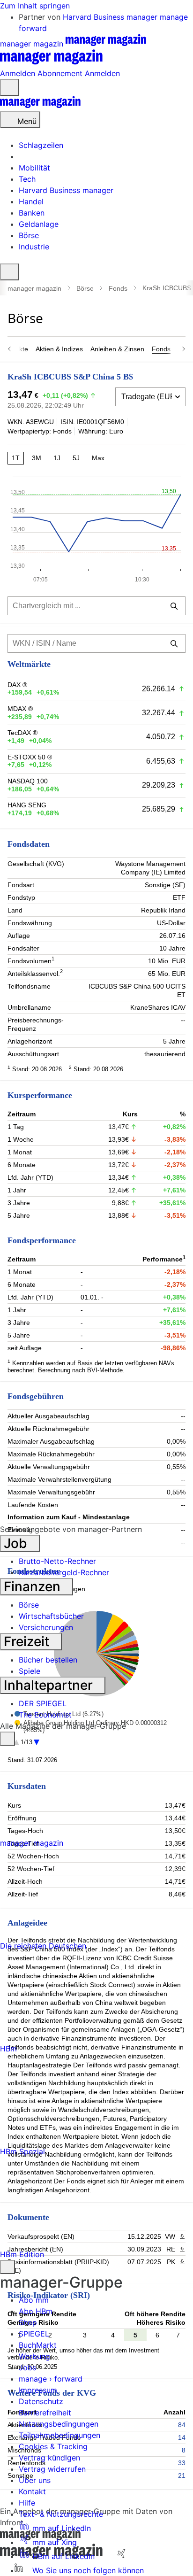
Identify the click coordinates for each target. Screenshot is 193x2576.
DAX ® (17, 685)
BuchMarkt (38, 2345)
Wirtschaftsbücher (51, 1616)
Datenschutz (41, 2401)
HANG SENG (27, 805)
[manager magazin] (40, 106)
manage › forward (51, 2379)
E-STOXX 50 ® (30, 757)
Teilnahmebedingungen (59, 2435)
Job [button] (17, 1543)
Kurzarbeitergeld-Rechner (64, 1572)
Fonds (118, 288)
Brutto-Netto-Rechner (57, 1561)
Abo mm (34, 2300)
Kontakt (32, 2491)
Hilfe (27, 2503)
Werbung (34, 2356)
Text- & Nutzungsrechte (61, 2514)
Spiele (30, 1671)
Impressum (38, 2390)
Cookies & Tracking (53, 2446)
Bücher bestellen (48, 1660)
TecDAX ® (22, 733)
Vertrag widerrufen (52, 2469)
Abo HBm (36, 2311)
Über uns (35, 2480)
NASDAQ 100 (28, 781)
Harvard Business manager (111, 17)
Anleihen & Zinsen (117, 349)
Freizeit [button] (28, 1641)
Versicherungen (46, 1627)
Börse (85, 288)
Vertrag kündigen (49, 2458)
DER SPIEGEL (43, 1703)
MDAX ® (20, 709)
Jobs (27, 2367)
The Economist (45, 1715)
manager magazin (34, 288)
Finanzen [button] (34, 1586)
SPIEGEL (34, 2334)
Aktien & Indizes (59, 349)
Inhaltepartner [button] (50, 1685)
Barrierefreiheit (45, 2413)
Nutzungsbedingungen (59, 2424)
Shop (28, 2322)
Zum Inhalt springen (35, 6)
